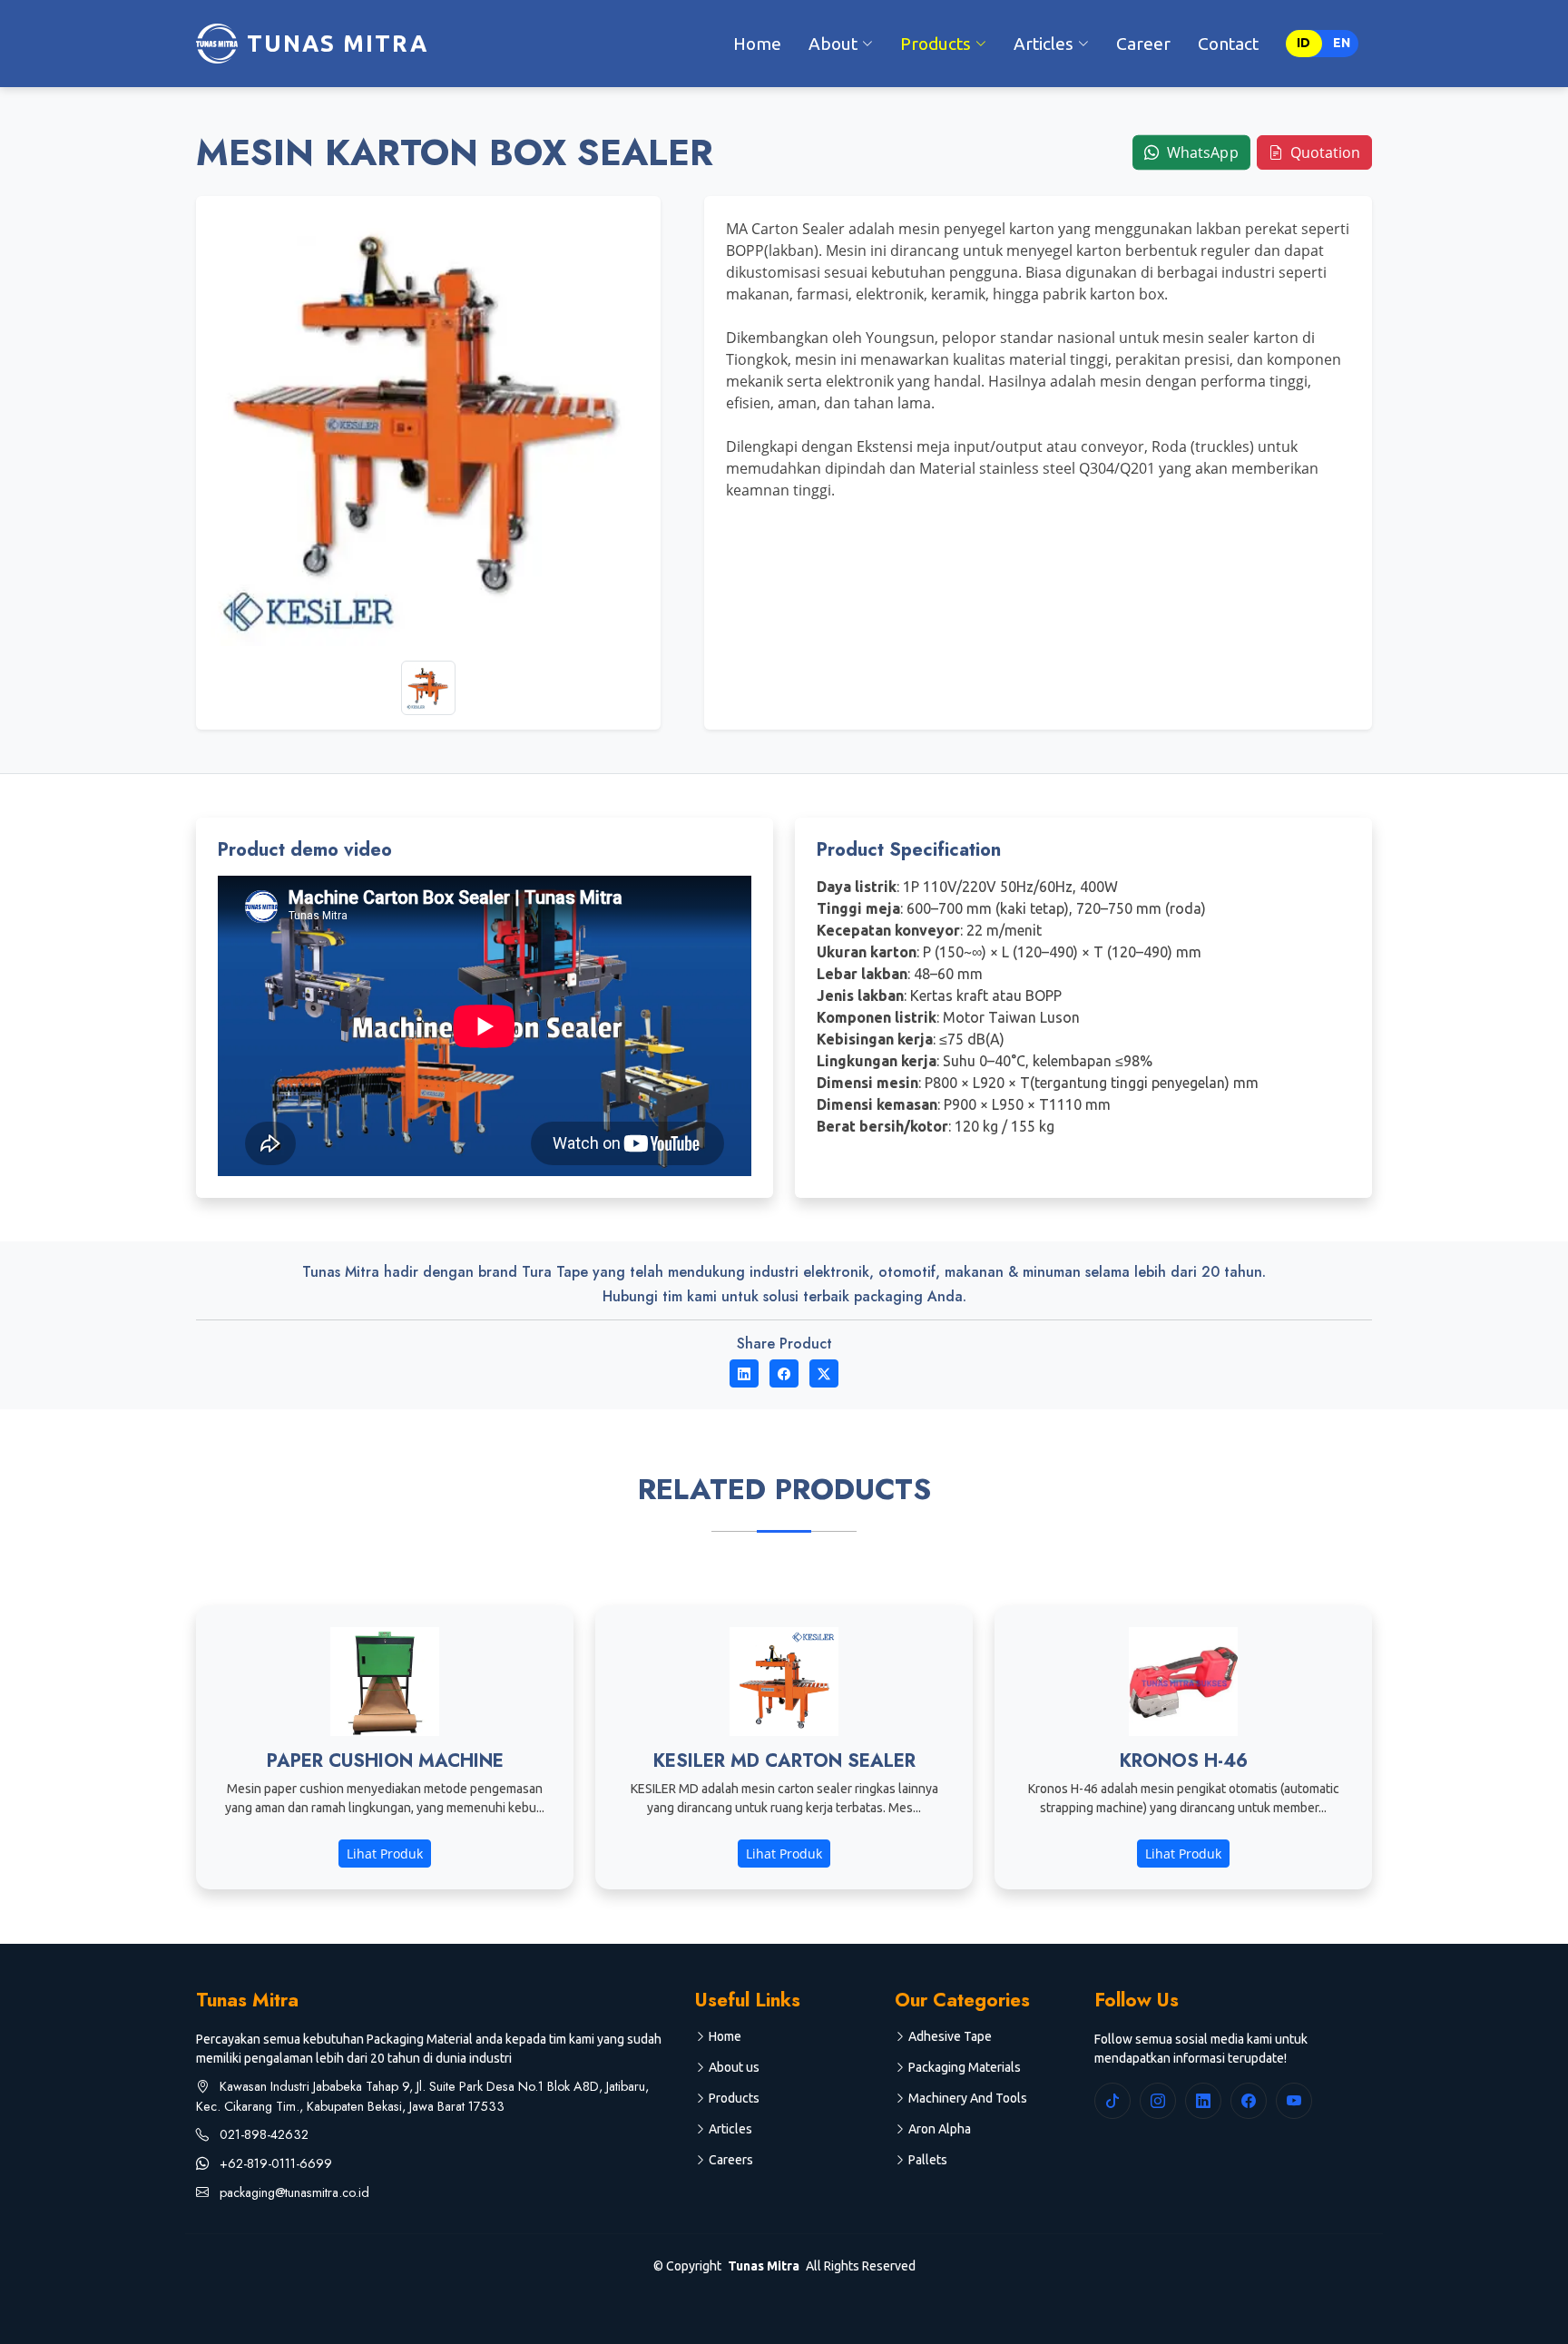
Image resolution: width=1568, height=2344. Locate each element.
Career (1143, 44)
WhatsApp (1201, 152)
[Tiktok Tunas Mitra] (1112, 2101)
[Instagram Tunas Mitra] (1158, 2101)
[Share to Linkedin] (744, 1373)
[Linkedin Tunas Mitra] (1203, 2101)
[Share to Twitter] (824, 1373)
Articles (730, 2129)
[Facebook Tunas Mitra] (1249, 2101)
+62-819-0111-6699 (274, 2163)
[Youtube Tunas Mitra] (1294, 2101)
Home (757, 44)
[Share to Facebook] (784, 1373)
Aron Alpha (940, 2129)
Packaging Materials (965, 2067)
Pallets (928, 2160)
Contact (1228, 44)
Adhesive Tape (950, 2036)
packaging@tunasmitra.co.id (293, 2192)
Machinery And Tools (968, 2098)
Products (734, 2098)
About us (734, 2067)
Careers (731, 2160)
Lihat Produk (385, 1854)
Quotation (1323, 152)
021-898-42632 (262, 2134)
